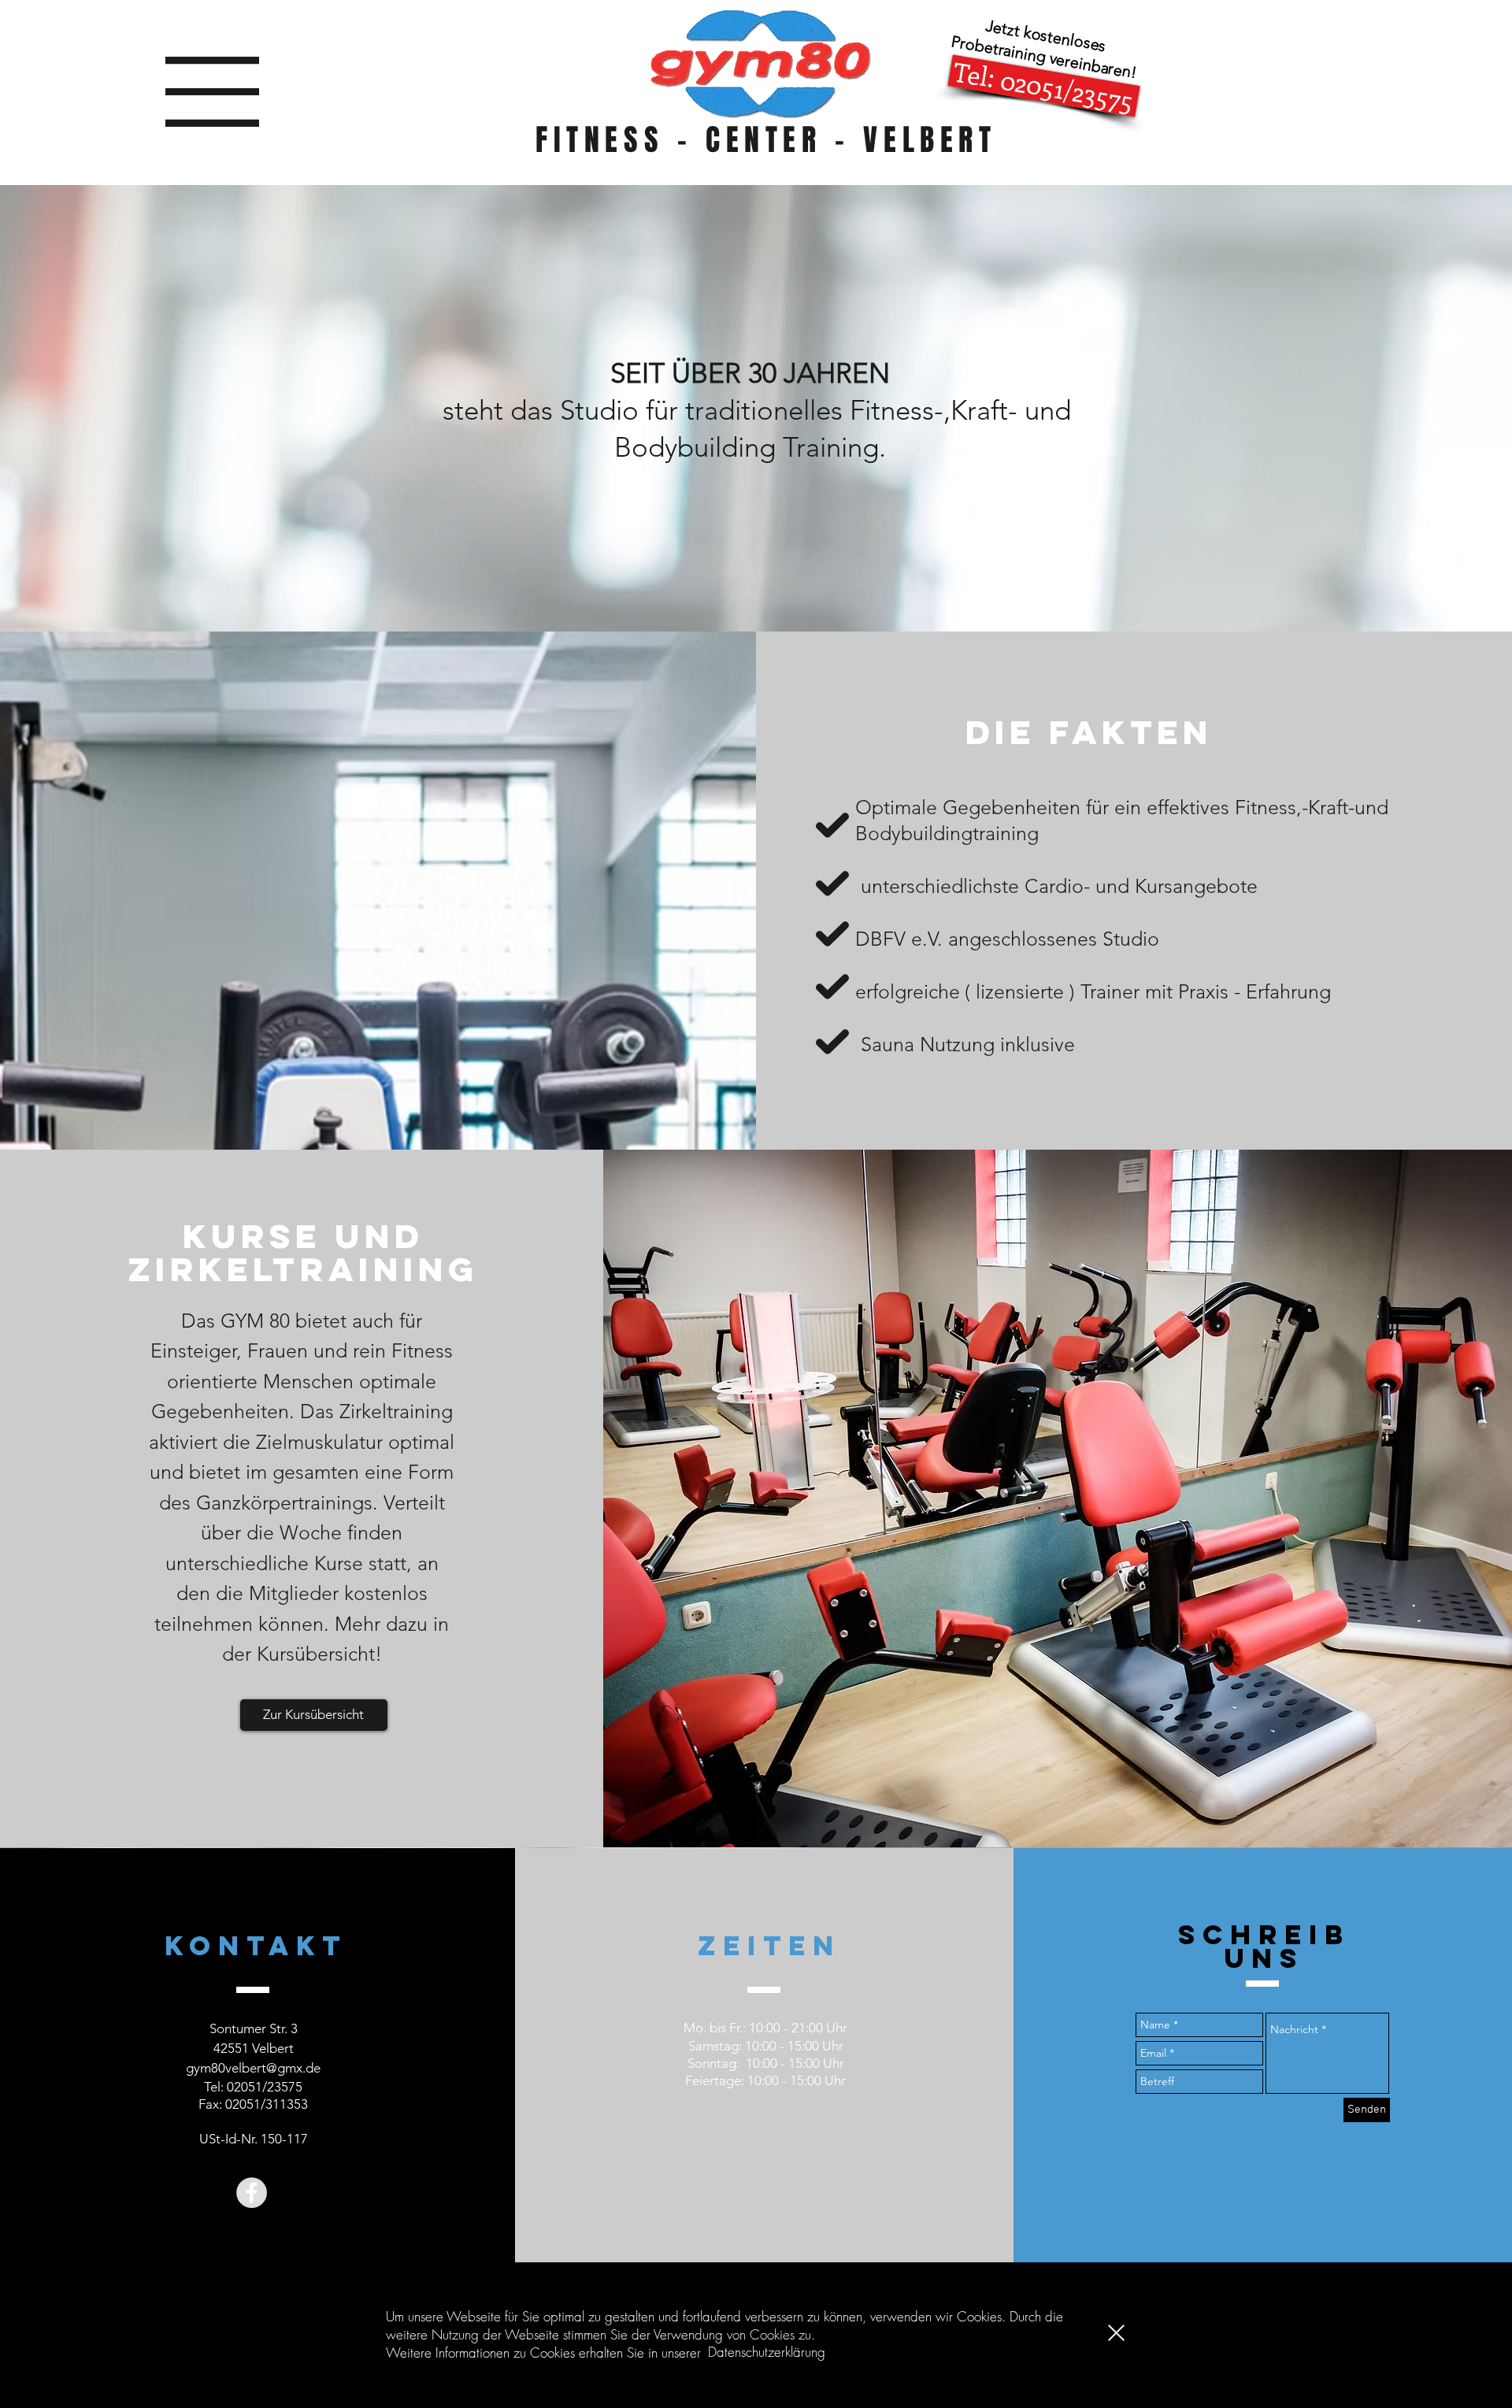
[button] (1116, 2333)
